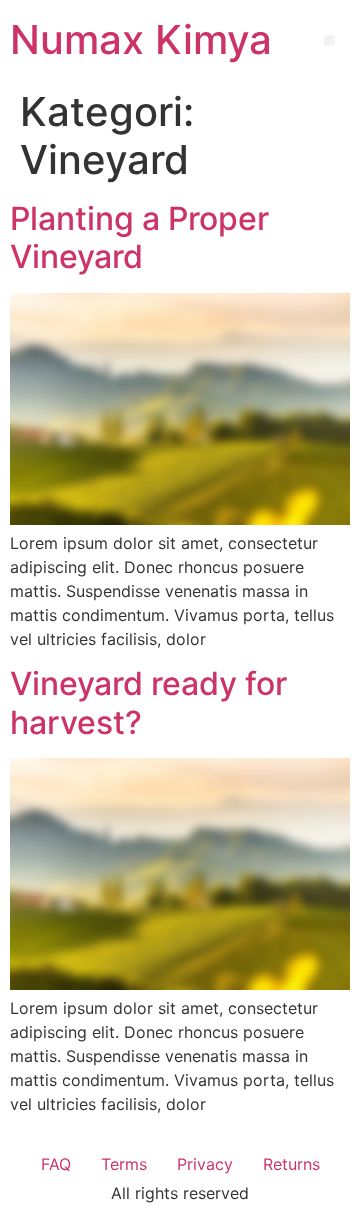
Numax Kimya (141, 39)
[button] (329, 40)
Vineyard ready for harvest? (148, 702)
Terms (124, 1164)
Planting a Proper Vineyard (139, 237)
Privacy (205, 1164)
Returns (291, 1164)
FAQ (56, 1164)
